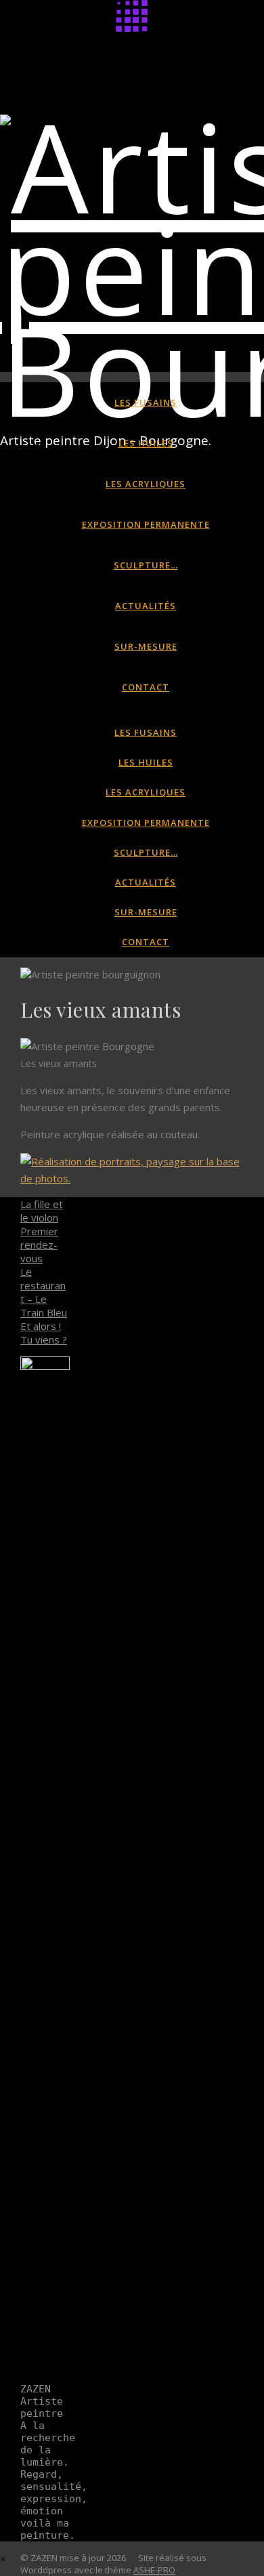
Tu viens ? (44, 1339)
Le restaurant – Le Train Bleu (44, 1292)
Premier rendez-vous (39, 1245)
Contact (146, 687)
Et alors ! (41, 1326)
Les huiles (146, 443)
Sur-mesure (146, 646)
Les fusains (146, 402)
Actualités (146, 606)
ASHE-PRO (154, 2570)
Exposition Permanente (146, 524)
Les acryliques (146, 484)
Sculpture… (146, 565)
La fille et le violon (42, 1211)
